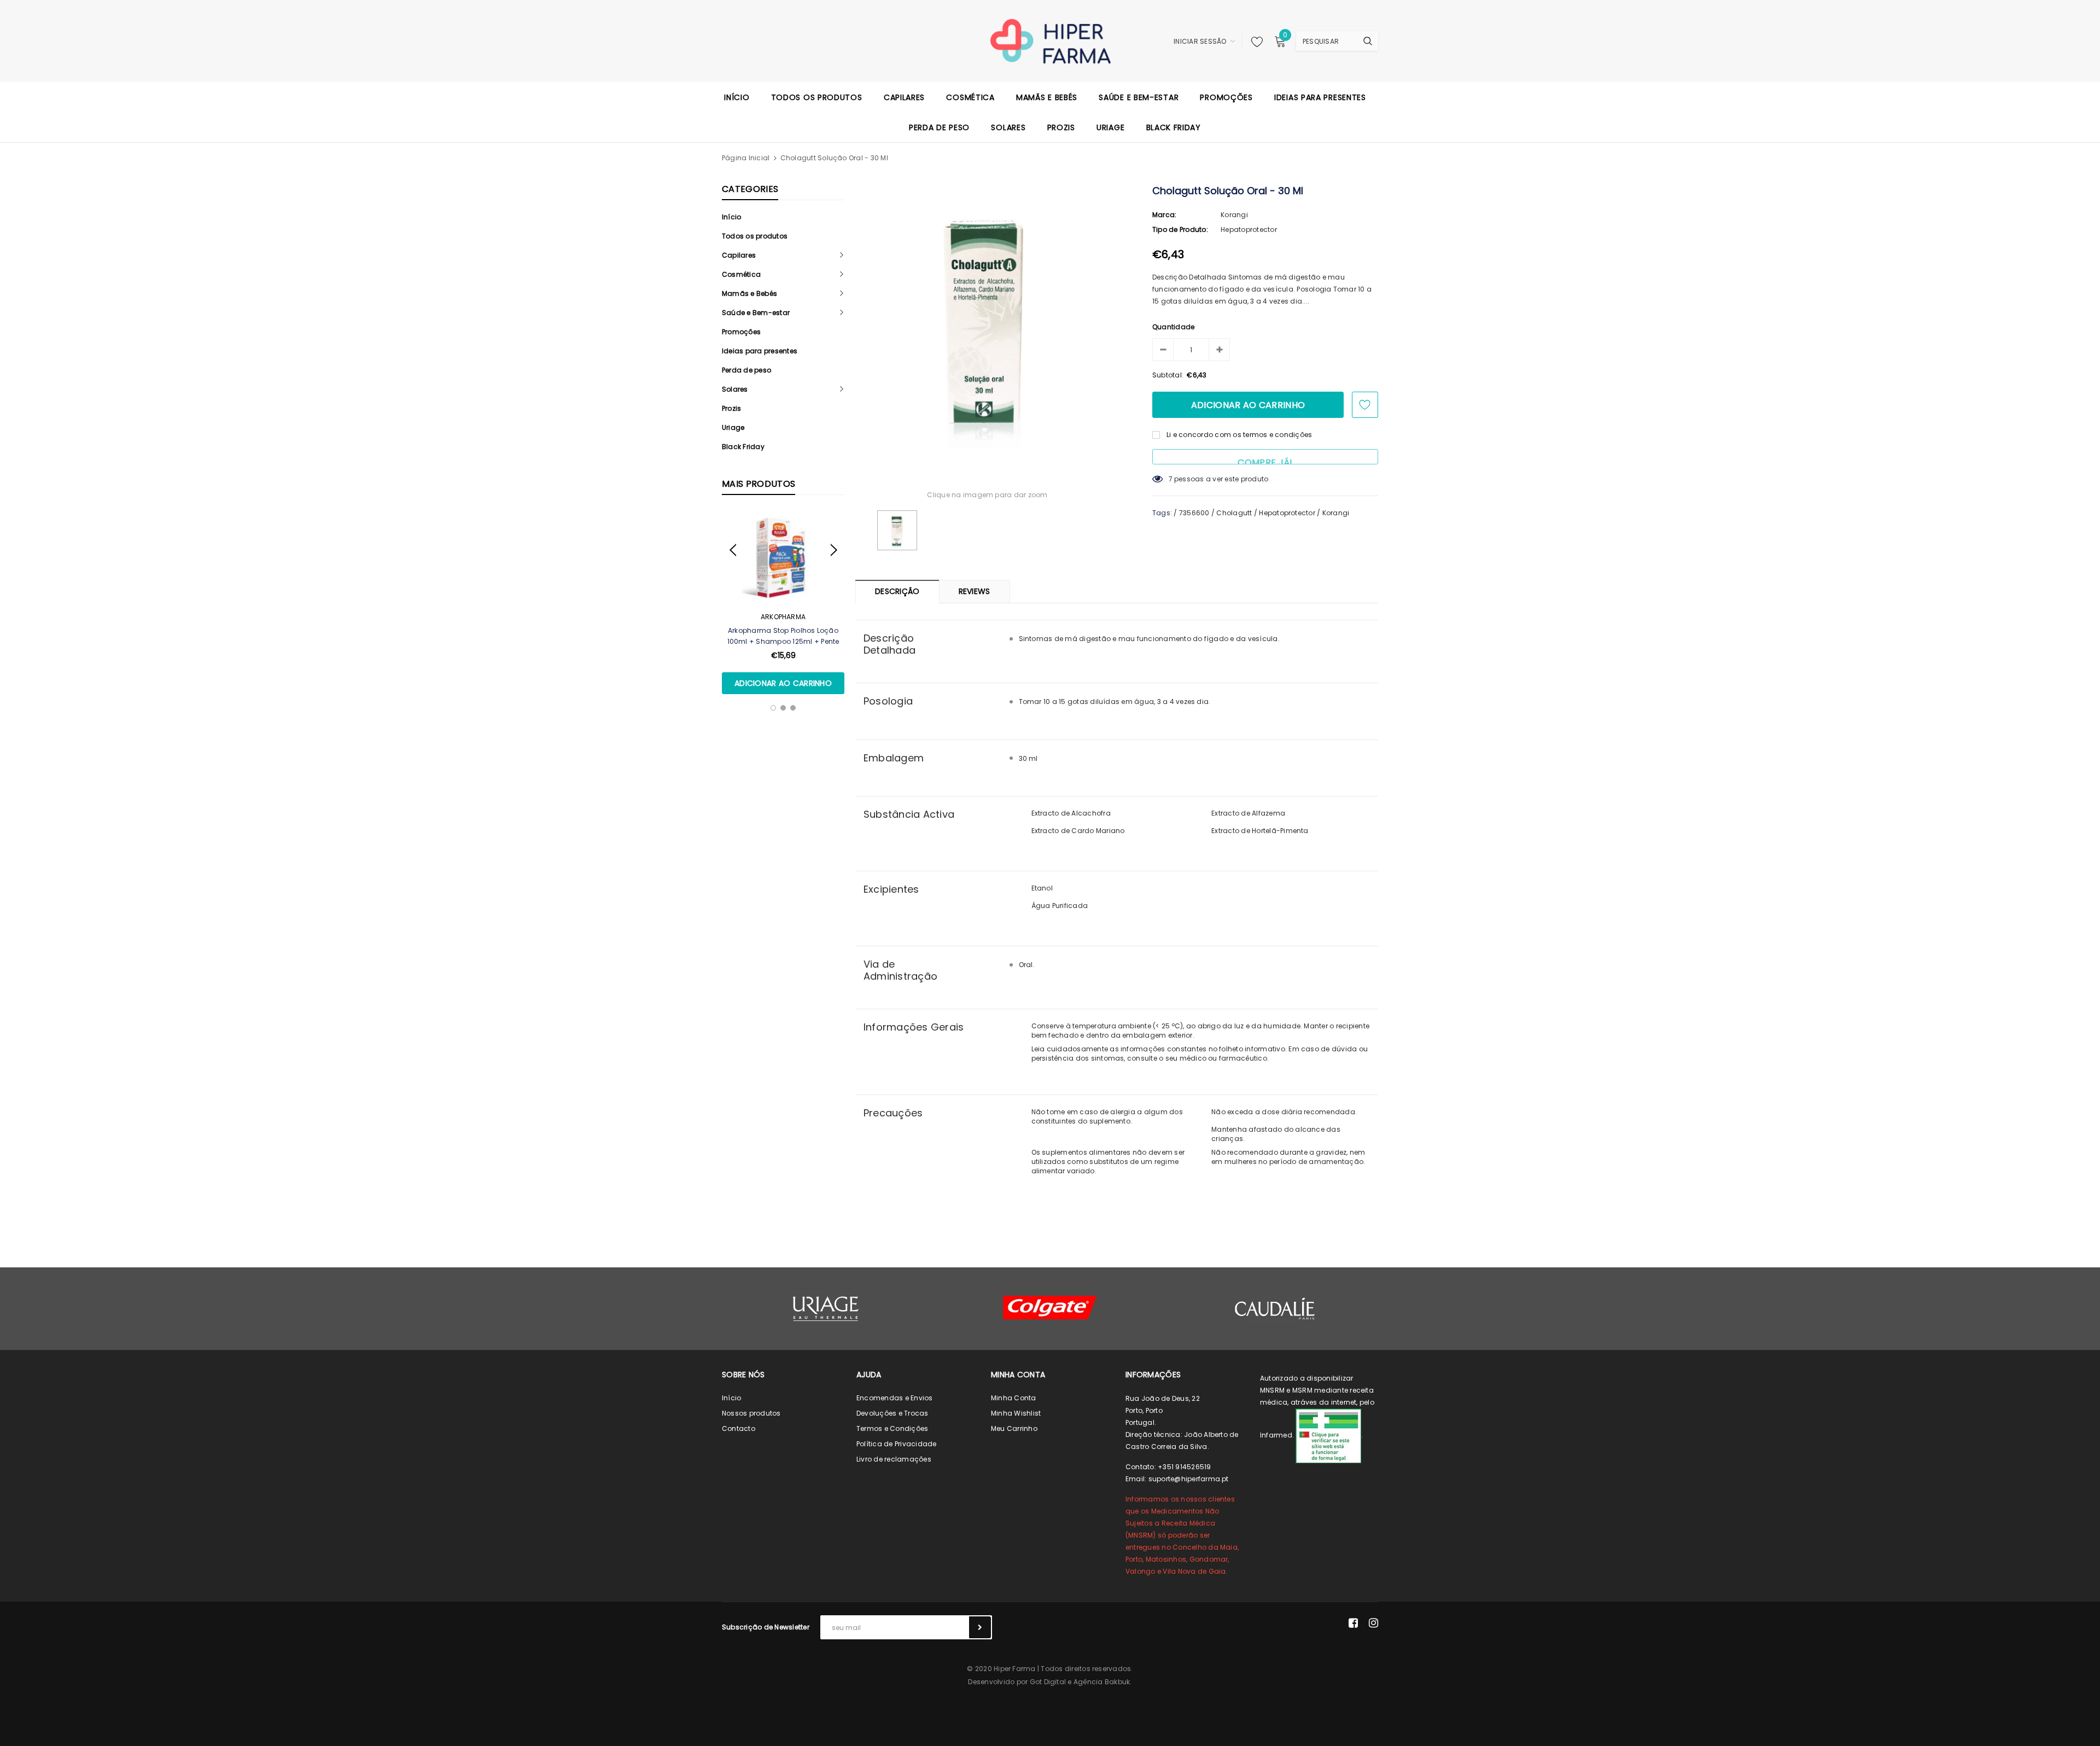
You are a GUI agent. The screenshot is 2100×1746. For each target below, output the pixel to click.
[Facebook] (1353, 1623)
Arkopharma (783, 617)
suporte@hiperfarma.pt (1189, 1479)
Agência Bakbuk (1102, 1682)
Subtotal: (1168, 375)
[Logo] (1050, 40)
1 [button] (773, 708)
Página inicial (746, 158)
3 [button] (793, 708)
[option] (783, 603)
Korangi (1234, 215)
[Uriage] (826, 1309)
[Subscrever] (980, 1627)
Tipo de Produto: (1180, 229)
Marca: (1164, 215)
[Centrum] (1050, 1308)
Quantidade (1173, 327)
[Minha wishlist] (1254, 42)
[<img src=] (1328, 1436)
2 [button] (783, 708)
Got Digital (1048, 1682)
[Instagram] (1373, 1623)
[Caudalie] (1274, 1308)
